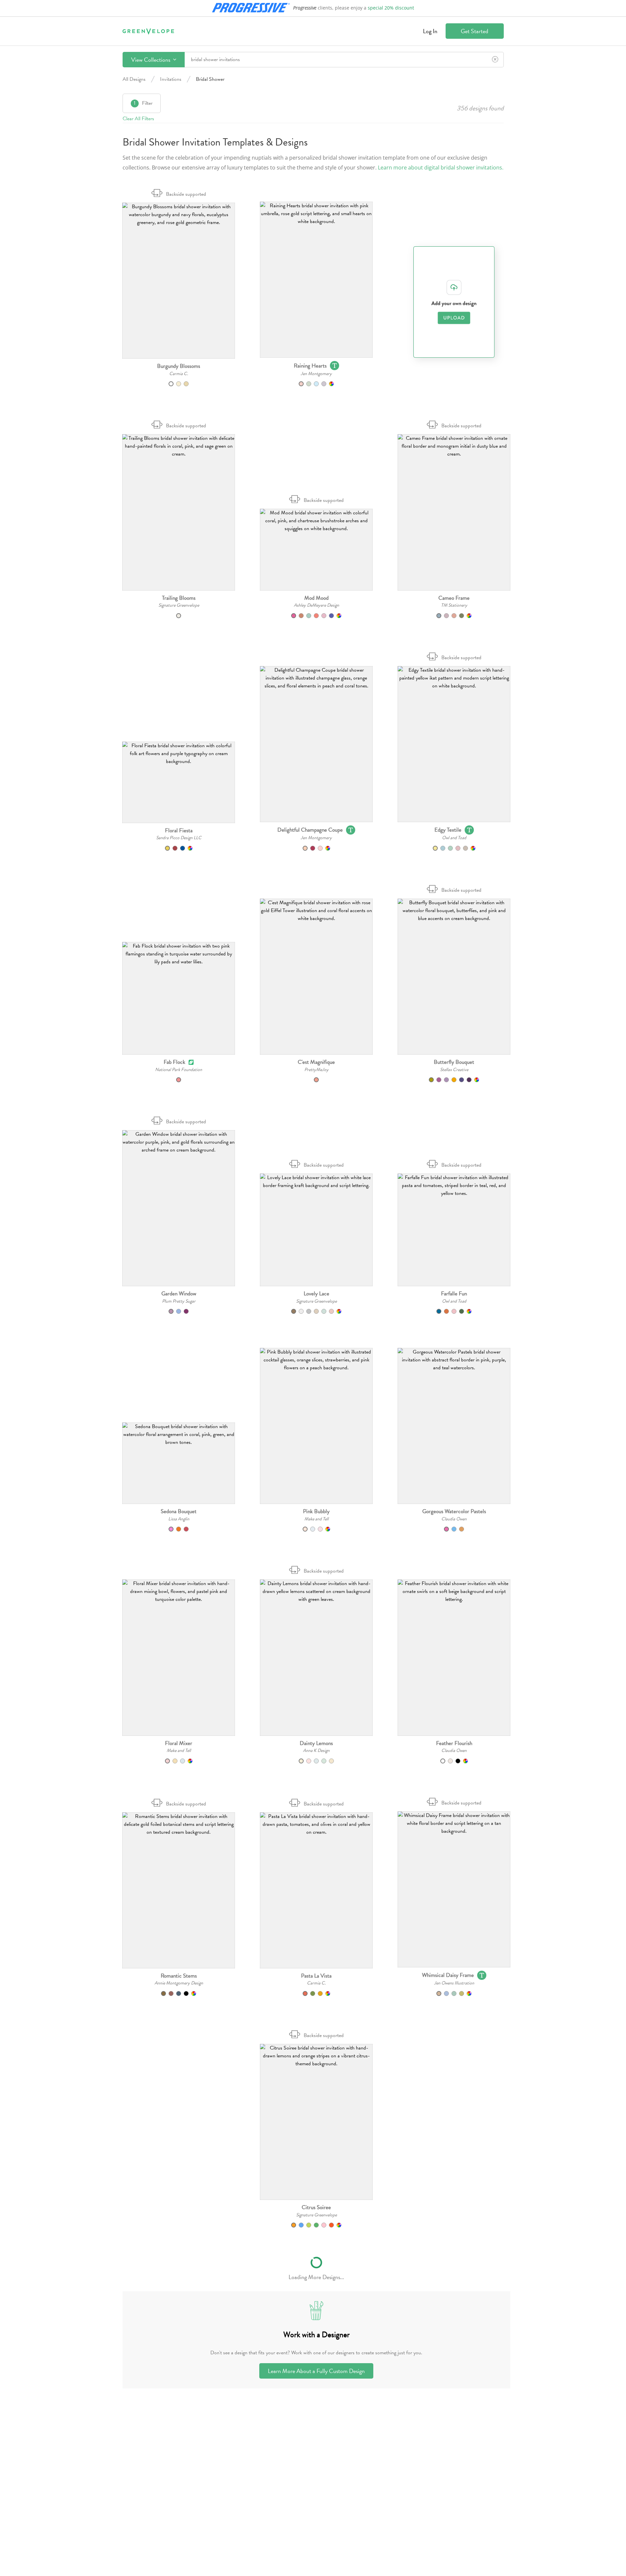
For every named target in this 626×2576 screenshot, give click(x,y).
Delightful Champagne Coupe (310, 830)
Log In (430, 31)
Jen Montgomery (316, 374)
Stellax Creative (454, 1070)
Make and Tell (316, 1519)
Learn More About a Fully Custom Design (316, 2371)
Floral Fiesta (179, 830)
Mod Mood (316, 598)
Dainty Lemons (316, 1743)
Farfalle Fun (454, 1294)
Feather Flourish (454, 1743)
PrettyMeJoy (316, 1070)
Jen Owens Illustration (454, 1983)
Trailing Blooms (179, 598)
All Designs (134, 79)
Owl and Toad (454, 838)
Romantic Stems (179, 1976)
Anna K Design (316, 1750)
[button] (179, 281)
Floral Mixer (179, 1743)
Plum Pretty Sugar (179, 1301)
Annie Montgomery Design (179, 1983)
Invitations (171, 79)
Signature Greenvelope (179, 605)
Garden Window (179, 1294)
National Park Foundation (179, 1070)
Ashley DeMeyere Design (316, 605)
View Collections (151, 60)
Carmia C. (179, 374)
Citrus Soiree (316, 2207)
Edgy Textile (448, 830)
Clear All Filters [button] (138, 119)
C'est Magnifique (316, 1062)
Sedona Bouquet (179, 1511)
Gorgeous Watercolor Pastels (454, 1511)
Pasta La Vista (316, 1976)
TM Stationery (454, 605)
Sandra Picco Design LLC (179, 838)
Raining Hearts (310, 366)
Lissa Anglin (179, 1519)
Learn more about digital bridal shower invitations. (441, 168)
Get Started (475, 31)
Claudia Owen (454, 1519)
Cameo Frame (454, 598)
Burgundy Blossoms (179, 366)
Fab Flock (174, 1062)
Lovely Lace (316, 1294)
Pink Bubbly (316, 1511)
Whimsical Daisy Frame (448, 1975)
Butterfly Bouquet (454, 1062)
